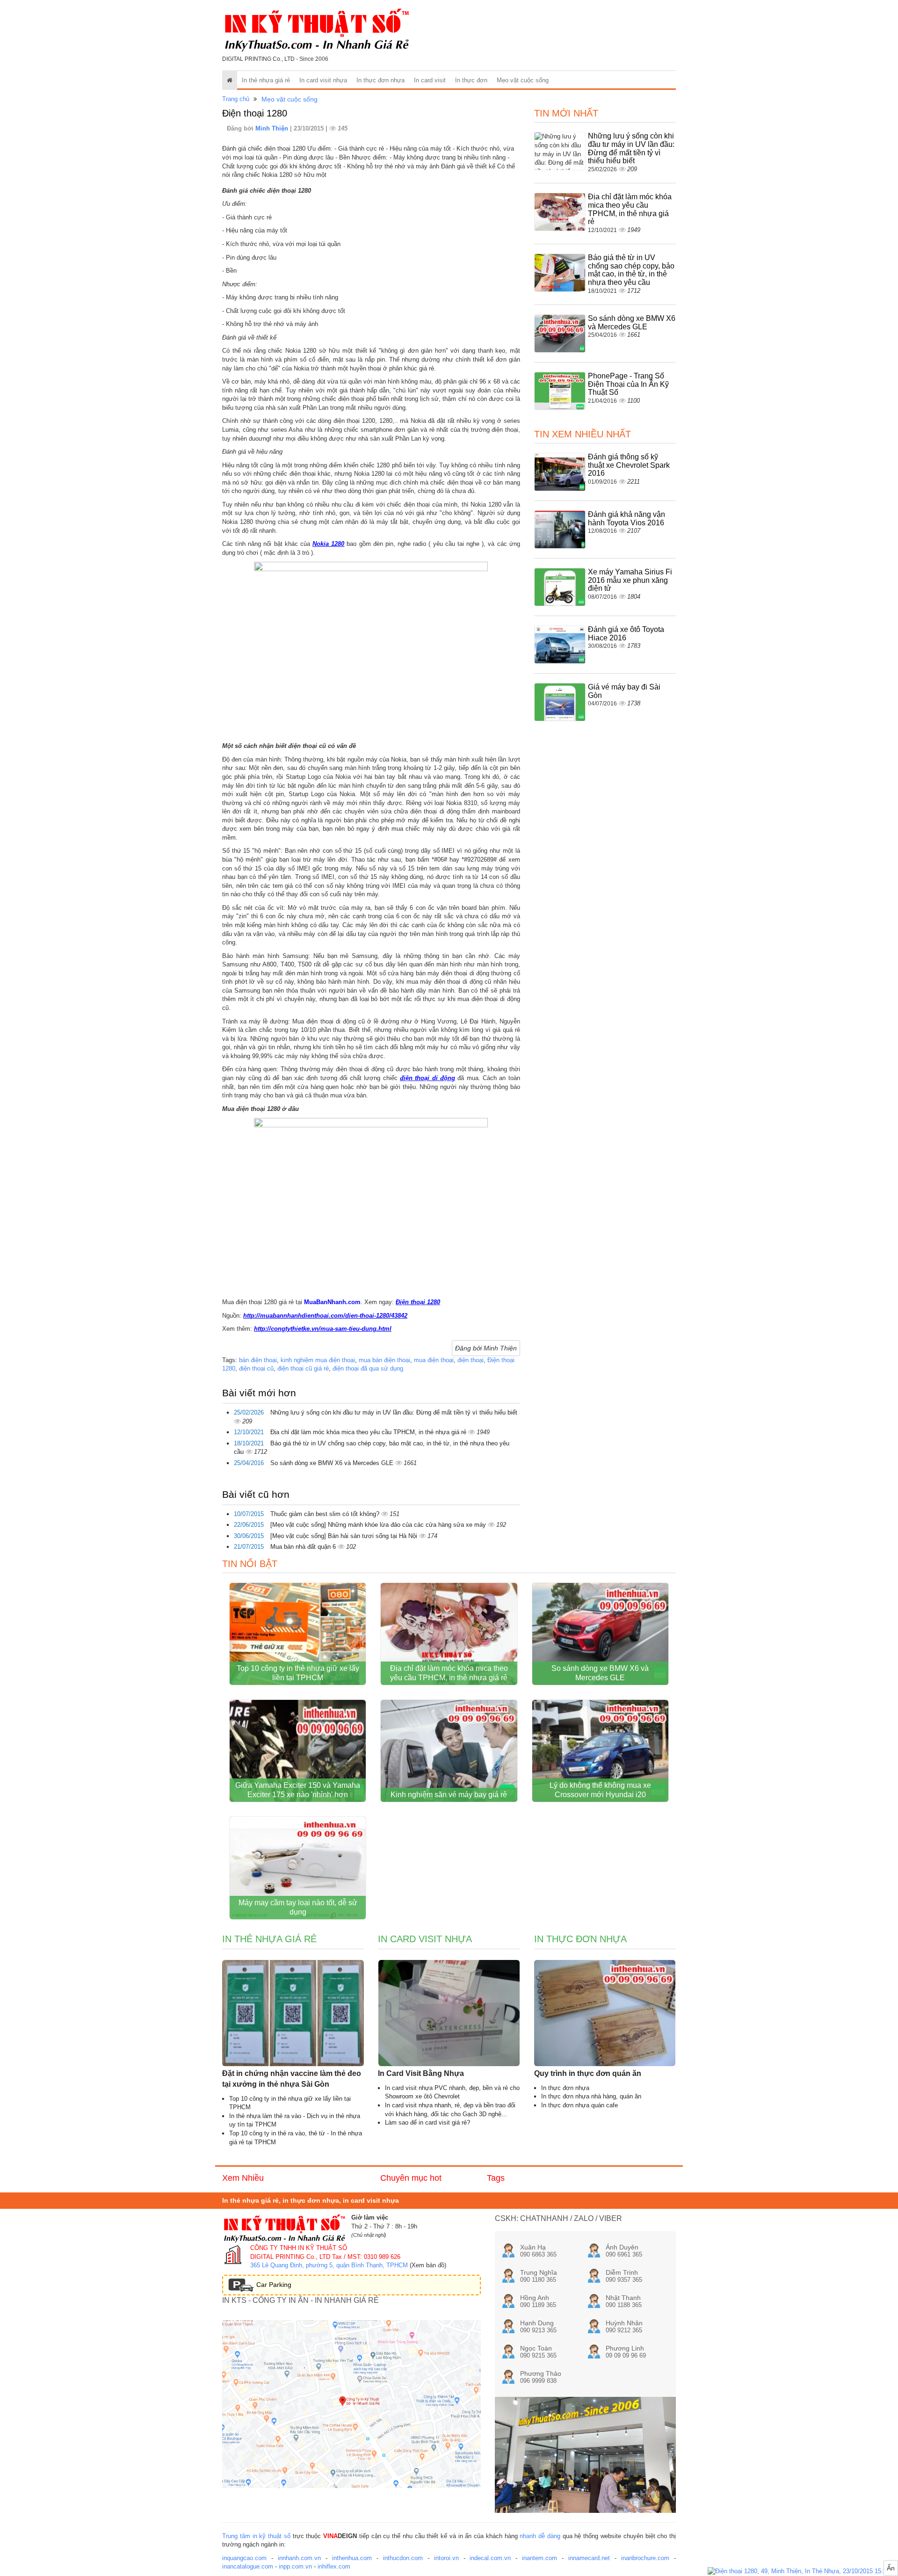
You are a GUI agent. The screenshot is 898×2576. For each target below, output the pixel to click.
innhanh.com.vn (299, 2558)
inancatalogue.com (248, 2566)
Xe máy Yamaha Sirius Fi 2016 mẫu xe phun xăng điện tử (630, 580)
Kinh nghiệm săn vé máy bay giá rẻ (449, 1795)
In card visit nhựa (323, 80)
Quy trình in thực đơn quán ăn (588, 2073)
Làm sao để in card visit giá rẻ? (427, 2122)
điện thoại (471, 1360)
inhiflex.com (334, 2566)
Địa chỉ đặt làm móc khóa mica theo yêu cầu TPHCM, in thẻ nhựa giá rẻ (369, 1432)
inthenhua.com (352, 2558)
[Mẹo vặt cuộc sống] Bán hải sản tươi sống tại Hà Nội (345, 1536)
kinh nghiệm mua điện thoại (318, 1360)
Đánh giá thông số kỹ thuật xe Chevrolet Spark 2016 (629, 465)
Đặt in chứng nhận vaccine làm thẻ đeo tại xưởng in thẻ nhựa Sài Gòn (292, 2079)
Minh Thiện (273, 128)
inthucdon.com (403, 2558)
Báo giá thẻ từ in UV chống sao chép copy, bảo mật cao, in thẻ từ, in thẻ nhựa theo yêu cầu (631, 270)
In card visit (430, 80)
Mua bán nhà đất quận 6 (304, 1547)
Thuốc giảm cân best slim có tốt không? (326, 1514)
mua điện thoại (434, 1360)
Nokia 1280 (328, 544)
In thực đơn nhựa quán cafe (579, 2105)
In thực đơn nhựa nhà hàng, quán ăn (591, 2096)
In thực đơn (471, 80)
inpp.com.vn (295, 2566)
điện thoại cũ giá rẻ (303, 1368)
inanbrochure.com (645, 2558)
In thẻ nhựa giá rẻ (266, 80)
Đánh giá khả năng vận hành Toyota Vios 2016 (626, 519)
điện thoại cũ (256, 1368)
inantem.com (540, 2558)
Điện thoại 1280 (418, 1302)
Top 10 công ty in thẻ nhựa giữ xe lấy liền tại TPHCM (298, 1673)
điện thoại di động (427, 1078)
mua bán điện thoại (384, 1360)
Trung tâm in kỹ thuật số (256, 2536)
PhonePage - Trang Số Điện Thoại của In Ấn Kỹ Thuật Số (628, 384)
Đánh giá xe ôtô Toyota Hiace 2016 (626, 634)
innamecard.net (589, 2558)
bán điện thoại (258, 1360)
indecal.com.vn (490, 2558)
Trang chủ (236, 99)
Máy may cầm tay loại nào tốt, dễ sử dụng (298, 1907)
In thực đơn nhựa (380, 80)
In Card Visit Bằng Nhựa (421, 2073)
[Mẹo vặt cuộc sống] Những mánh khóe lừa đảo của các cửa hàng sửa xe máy (379, 1525)
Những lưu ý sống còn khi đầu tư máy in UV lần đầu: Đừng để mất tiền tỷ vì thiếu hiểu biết (394, 1412)
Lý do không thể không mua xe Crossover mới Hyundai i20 (600, 1790)
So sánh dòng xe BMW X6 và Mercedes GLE (333, 1463)
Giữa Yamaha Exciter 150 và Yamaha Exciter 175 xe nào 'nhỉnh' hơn (298, 1790)
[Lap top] (803, 2572)
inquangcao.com (244, 2558)
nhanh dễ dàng (540, 2536)
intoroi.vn (446, 2558)
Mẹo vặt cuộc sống (523, 80)
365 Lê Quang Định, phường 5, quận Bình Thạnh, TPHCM (329, 2265)
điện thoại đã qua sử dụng (368, 1368)
